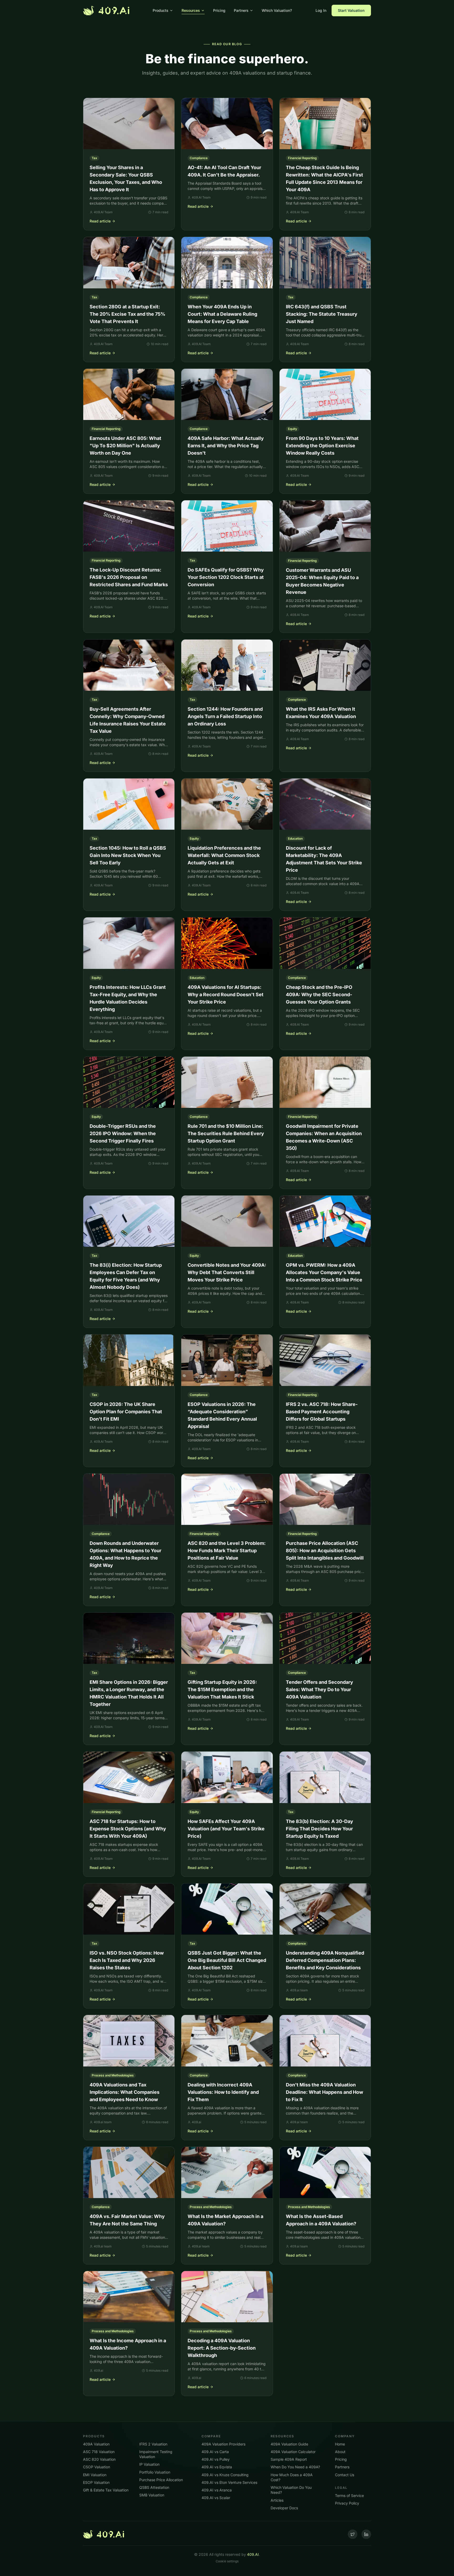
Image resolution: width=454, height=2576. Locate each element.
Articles (277, 2500)
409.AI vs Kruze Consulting (225, 2475)
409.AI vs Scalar (216, 2498)
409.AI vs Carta (215, 2452)
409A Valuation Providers (223, 2444)
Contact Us (345, 2475)
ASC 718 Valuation (99, 2452)
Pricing (219, 10)
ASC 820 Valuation (99, 2459)
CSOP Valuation (97, 2467)
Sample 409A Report (289, 2459)
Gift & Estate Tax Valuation (106, 2490)
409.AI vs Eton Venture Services (229, 2482)
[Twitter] (353, 2534)
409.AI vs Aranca (217, 2490)
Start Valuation (351, 10)
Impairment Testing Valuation (156, 2454)
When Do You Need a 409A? (295, 2467)
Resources (191, 10)
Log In (321, 10)
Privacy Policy (347, 2503)
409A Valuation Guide (289, 2444)
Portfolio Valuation (155, 2472)
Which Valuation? (277, 10)
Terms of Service (349, 2495)
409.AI (253, 2554)
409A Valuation (96, 2444)
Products (161, 10)
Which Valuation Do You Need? (291, 2490)
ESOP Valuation (96, 2482)
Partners (241, 10)
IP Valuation (149, 2464)
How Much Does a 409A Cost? (292, 2477)
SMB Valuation (152, 2495)
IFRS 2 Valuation (153, 2444)
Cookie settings (227, 2561)
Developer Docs (284, 2508)
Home (340, 2444)
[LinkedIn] (366, 2534)
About (340, 2452)
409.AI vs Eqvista (217, 2467)
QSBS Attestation (154, 2487)
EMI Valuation (95, 2475)
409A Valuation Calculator (293, 2452)
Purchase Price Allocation (161, 2480)
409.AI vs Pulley (216, 2459)
